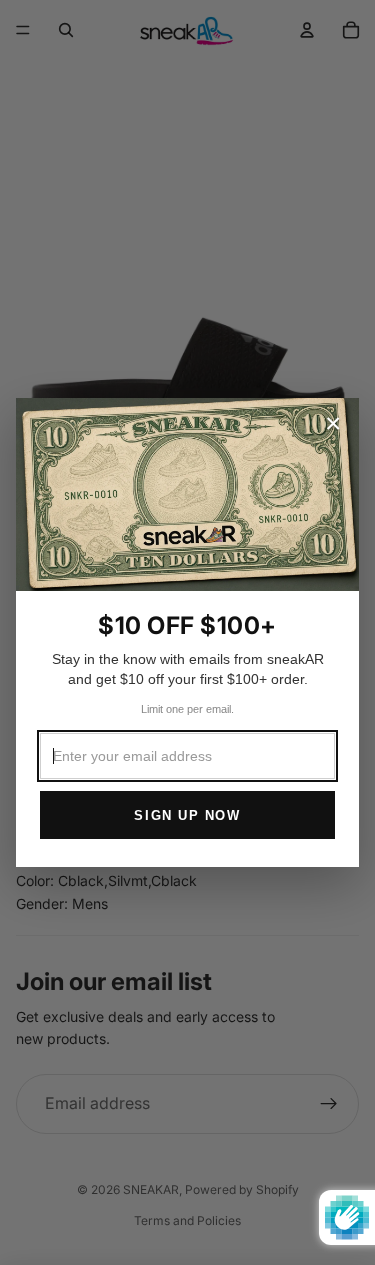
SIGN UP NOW (187, 815)
